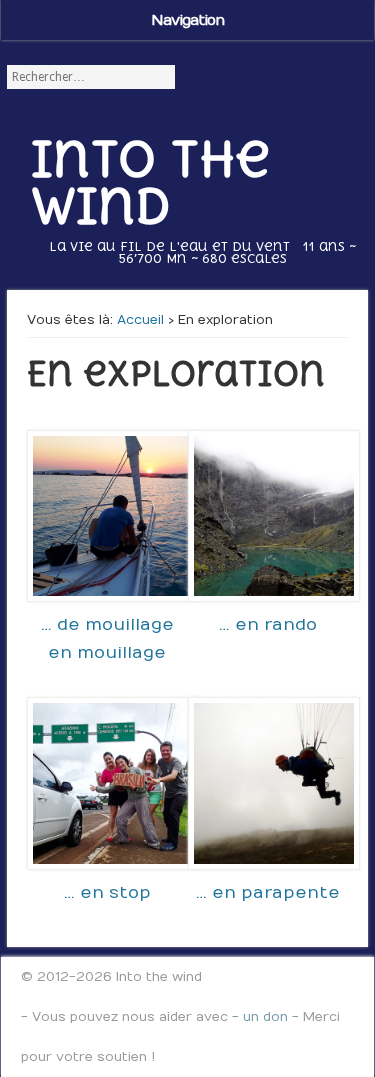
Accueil (140, 320)
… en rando (268, 625)
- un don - (265, 1017)
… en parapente (268, 893)
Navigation (187, 20)
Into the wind (150, 182)
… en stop (107, 893)
